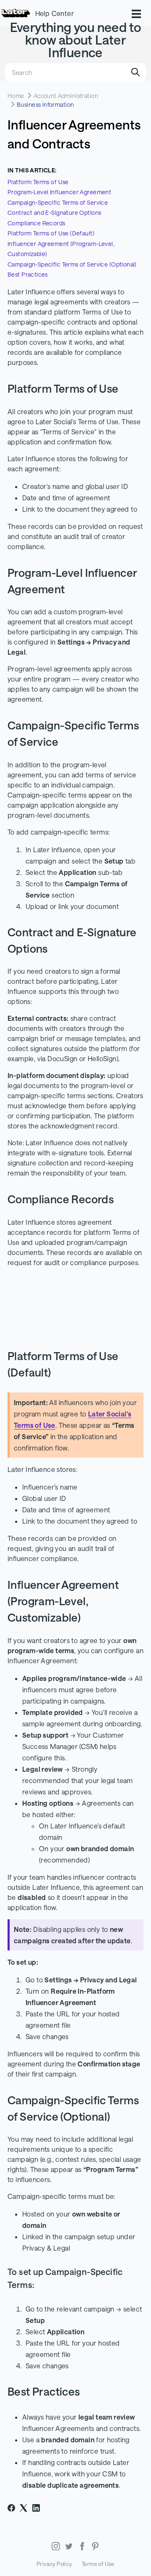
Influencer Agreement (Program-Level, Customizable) (61, 249)
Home (16, 96)
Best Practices (28, 274)
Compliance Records (36, 223)
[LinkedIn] (36, 2508)
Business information (45, 104)
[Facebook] (11, 2508)
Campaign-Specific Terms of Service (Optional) (72, 264)
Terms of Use (98, 2564)
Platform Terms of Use (38, 182)
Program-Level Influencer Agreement (59, 192)
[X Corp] (23, 2508)
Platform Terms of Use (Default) (51, 233)
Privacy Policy (54, 2564)
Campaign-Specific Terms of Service (58, 202)
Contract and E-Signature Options (54, 213)
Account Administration (66, 96)
